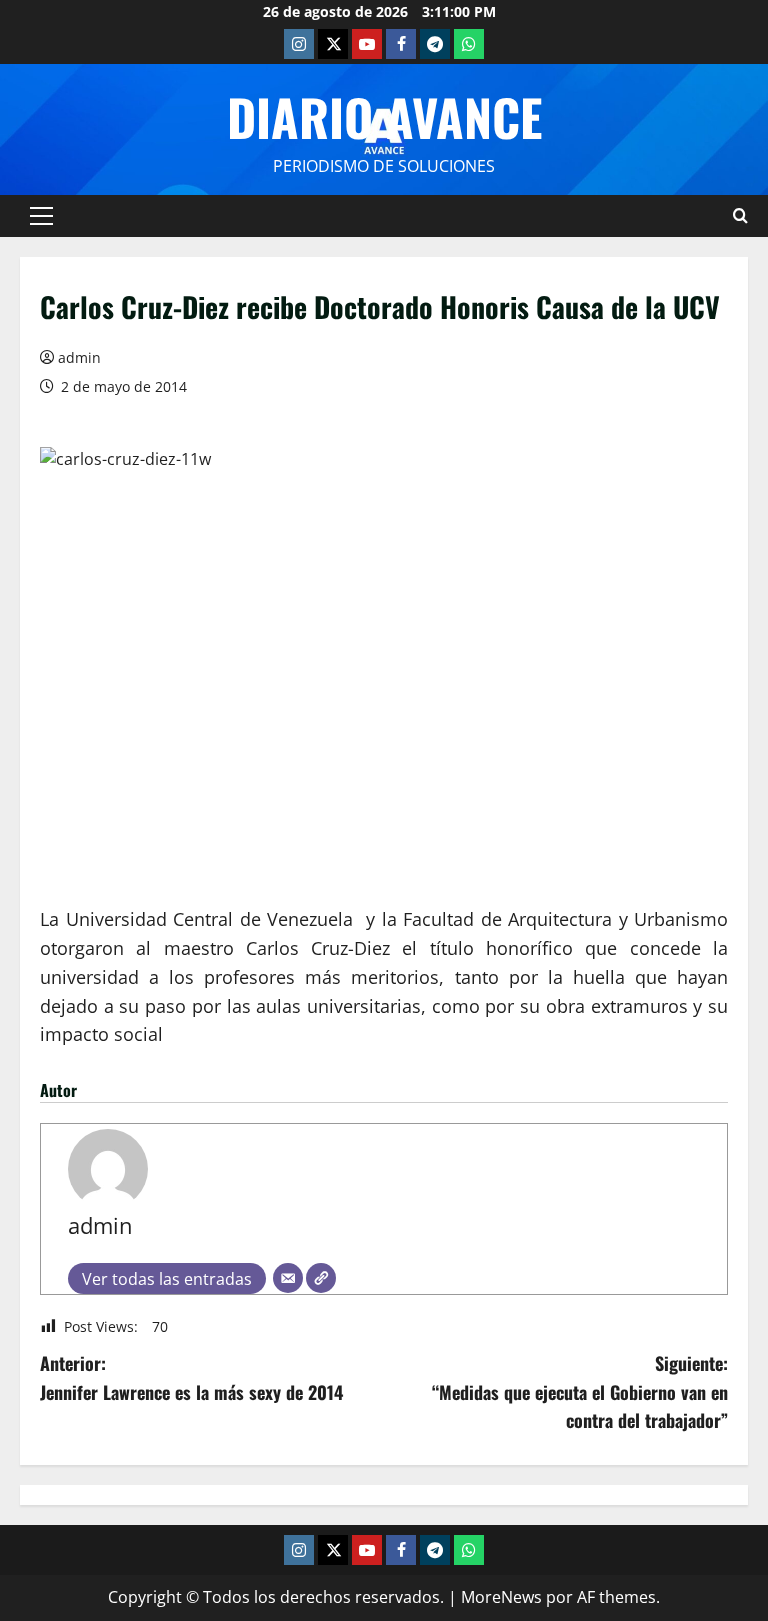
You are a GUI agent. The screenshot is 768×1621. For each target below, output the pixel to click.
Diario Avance (384, 116)
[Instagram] (299, 44)
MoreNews (501, 1597)
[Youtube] (367, 44)
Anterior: (191, 1377)
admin (79, 357)
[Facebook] (401, 44)
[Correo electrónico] (288, 1278)
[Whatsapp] (469, 44)
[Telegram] (435, 44)
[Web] (321, 1278)
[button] (41, 216)
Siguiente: (580, 1392)
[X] (333, 44)
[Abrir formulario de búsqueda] (740, 216)
